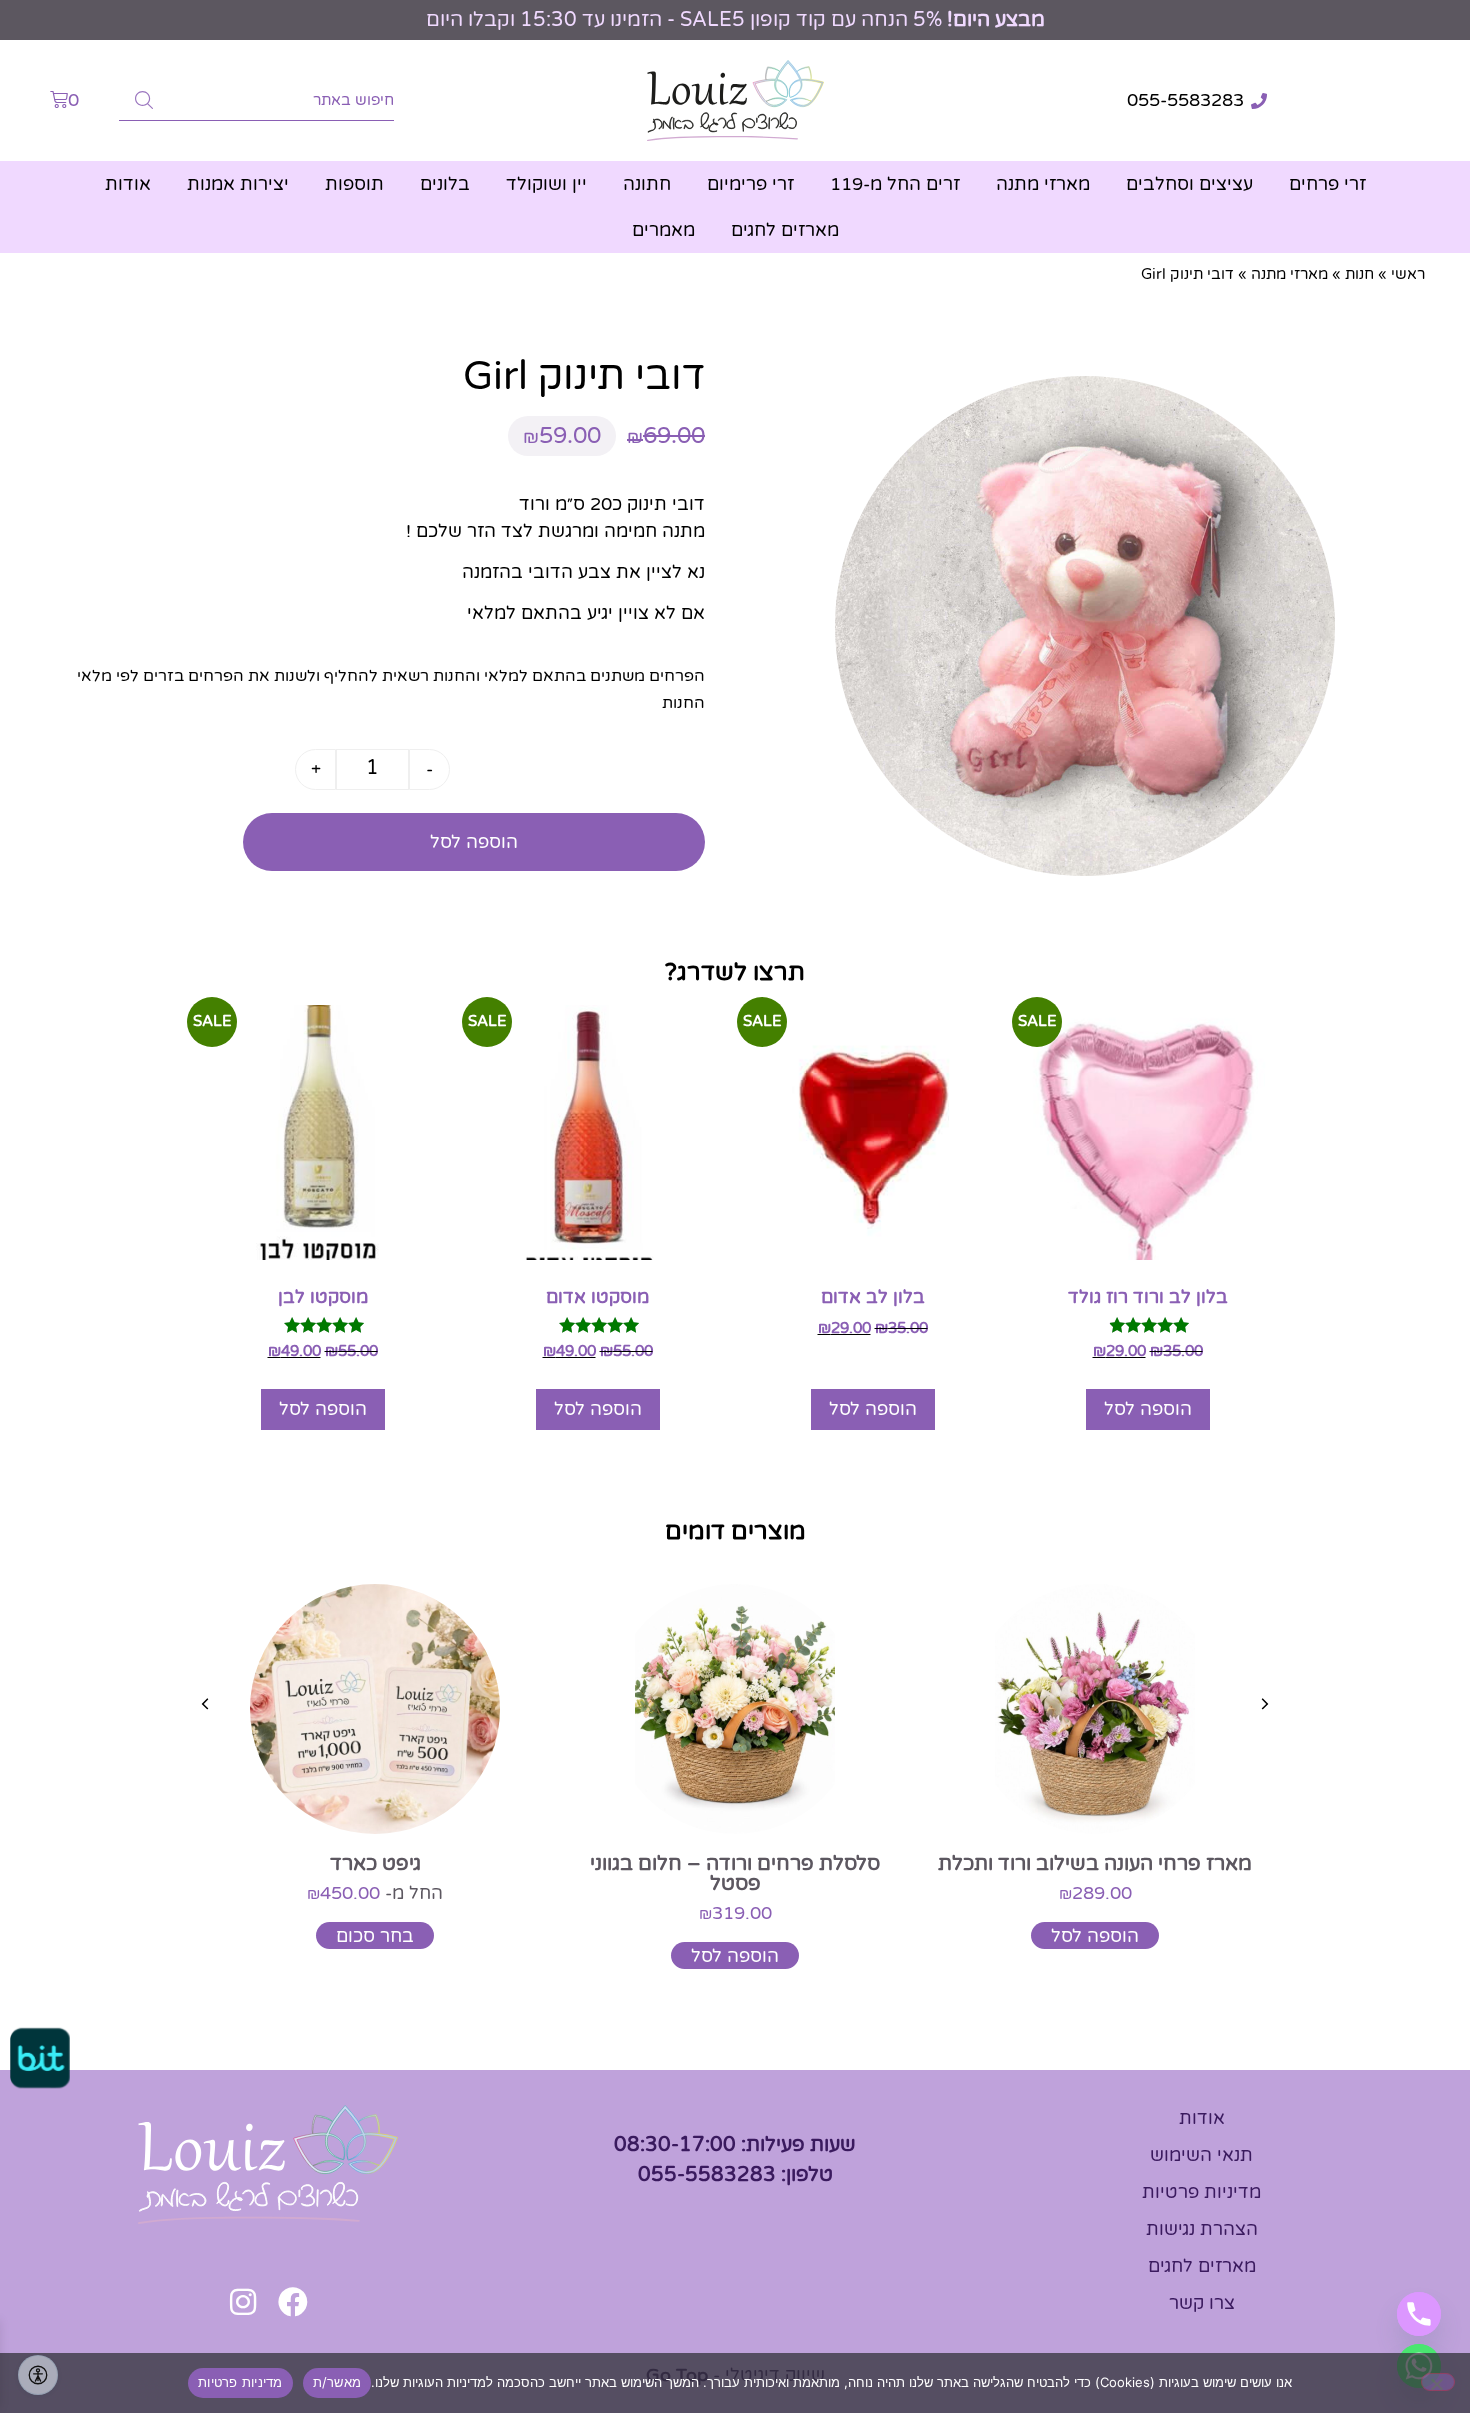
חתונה (647, 184)
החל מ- (375, 1893)
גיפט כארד (375, 1864)
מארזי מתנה (1043, 184)
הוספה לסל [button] (1148, 1409)
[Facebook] (293, 2302)
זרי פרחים (1327, 184)
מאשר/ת (337, 2382)
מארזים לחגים (785, 230)
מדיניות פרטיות (240, 2382)
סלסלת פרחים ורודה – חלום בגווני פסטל (735, 1874)
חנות (1359, 274)
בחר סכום (375, 1936)
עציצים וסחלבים (1189, 184)
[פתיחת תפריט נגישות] (38, 2375)
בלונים (445, 184)
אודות (128, 184)
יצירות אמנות (238, 184)
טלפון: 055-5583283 (735, 2175)
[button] (1265, 1704)
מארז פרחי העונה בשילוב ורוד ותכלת (1095, 1864)
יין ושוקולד (546, 184)
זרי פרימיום (750, 184)
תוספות (354, 184)
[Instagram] (243, 2302)
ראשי (1408, 274)
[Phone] (1419, 2314)
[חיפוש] (144, 100)
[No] (1438, 2382)
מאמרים (663, 230)
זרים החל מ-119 (895, 184)
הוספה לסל (474, 842)
